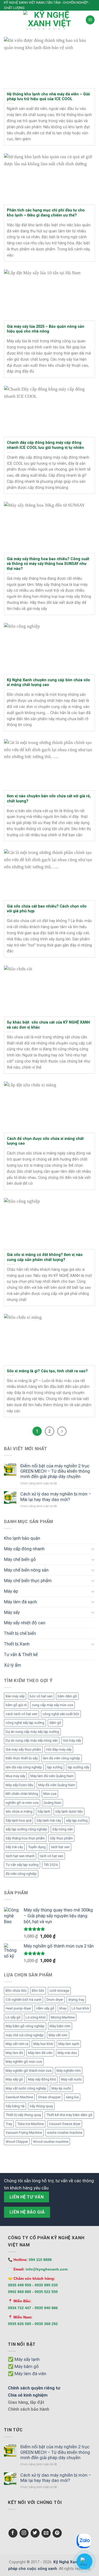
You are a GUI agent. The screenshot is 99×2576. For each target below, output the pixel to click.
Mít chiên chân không (22, 1794)
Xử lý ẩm (13, 1665)
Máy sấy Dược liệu (19, 1785)
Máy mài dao (67, 2053)
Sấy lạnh (44, 1811)
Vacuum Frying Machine (24, 2133)
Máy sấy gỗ (14, 2079)
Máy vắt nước (71, 2079)
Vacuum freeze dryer (65, 2124)
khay (63, 2008)
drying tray (76, 2000)
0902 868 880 (20, 2292)
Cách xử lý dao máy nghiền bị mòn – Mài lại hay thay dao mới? (56, 1497)
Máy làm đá (14, 2053)
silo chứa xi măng (19, 1811)
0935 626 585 (20, 2324)
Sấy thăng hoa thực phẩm (25, 1838)
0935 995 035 (46, 2285)
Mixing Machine (63, 2017)
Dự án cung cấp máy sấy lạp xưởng (32, 1732)
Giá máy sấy (72, 1740)
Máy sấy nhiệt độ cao (25, 1623)
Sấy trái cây (14, 1847)
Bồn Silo (38, 1991)
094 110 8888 (40, 2260)
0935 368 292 (46, 2324)
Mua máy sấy (15, 1776)
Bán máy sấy (15, 1696)
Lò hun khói (80, 2008)
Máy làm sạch (69, 2044)
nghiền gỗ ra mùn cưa (22, 1803)
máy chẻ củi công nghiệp (25, 2035)
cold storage (59, 1991)
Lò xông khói (36, 2017)
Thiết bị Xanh (17, 1644)
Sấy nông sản (63, 1829)
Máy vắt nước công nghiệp (26, 2088)
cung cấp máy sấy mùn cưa (52, 1705)
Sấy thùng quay (41, 2106)
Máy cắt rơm (58, 2035)
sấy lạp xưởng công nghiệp (26, 1829)
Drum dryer (55, 2000)
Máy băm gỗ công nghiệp (25, 2026)
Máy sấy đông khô (42, 2079)
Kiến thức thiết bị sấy (22, 1758)
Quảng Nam (53, 1803)
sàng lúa (72, 2097)
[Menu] (90, 20)
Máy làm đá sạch (20, 1602)
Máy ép (11, 1591)
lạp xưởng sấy (78, 1767)
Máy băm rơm (60, 2026)
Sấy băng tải (15, 2106)
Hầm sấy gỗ (45, 2008)
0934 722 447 (20, 2308)
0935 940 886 (46, 2308)
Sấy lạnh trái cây (49, 1820)
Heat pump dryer (18, 2008)
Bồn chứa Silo (16, 1991)
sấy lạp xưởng (77, 1820)
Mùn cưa (50, 1794)
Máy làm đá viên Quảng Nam (52, 1776)
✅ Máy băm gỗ (23, 2366)
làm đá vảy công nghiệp (24, 1767)
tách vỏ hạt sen (51, 1856)
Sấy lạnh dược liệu (69, 1811)
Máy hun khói (43, 2044)
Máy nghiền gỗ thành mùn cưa (29, 2071)
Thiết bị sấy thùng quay (23, 2115)
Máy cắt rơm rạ (17, 2044)
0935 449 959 (20, 2285)
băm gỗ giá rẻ (16, 1705)
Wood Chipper (17, 2142)
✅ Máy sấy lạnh (24, 2359)
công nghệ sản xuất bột (61, 1714)
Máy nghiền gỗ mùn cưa (24, 2062)
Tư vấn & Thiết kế (21, 1654)
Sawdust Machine (19, 2097)
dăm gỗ (55, 1723)
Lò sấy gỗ (13, 2017)
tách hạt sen (60, 1847)
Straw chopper (49, 2097)
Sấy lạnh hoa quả (18, 1820)
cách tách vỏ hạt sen (22, 1714)
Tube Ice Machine (30, 2124)
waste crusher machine (65, 2133)
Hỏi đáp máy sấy (59, 1749)
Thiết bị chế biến (20, 1633)
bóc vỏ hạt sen (41, 1696)
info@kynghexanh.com (47, 2269)
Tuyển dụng (37, 1847)
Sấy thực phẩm (61, 1838)
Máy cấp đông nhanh (24, 1549)
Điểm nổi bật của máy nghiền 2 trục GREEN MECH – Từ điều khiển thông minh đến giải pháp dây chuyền (55, 1471)
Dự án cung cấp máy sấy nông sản (32, 1740)
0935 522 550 (46, 2292)
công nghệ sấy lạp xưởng (25, 1723)
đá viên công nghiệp (21, 1874)
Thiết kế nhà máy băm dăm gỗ (69, 2115)
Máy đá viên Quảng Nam (57, 1785)
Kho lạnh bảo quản (22, 1538)
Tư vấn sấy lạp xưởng (22, 1865)
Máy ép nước (61, 2088)
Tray (9, 2124)
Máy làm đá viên (40, 2053)
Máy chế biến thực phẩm (28, 1581)
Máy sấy (12, 1612)
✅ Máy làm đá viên (27, 2374)
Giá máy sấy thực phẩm (23, 1749)
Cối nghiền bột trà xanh (23, 2000)
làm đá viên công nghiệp (62, 1758)
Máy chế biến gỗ (20, 1559)
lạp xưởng (55, 1767)
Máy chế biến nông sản (26, 1570)
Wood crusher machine (51, 2142)
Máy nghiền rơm (69, 2071)
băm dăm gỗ (67, 1696)
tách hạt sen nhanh (20, 1856)
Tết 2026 (51, 1865)
